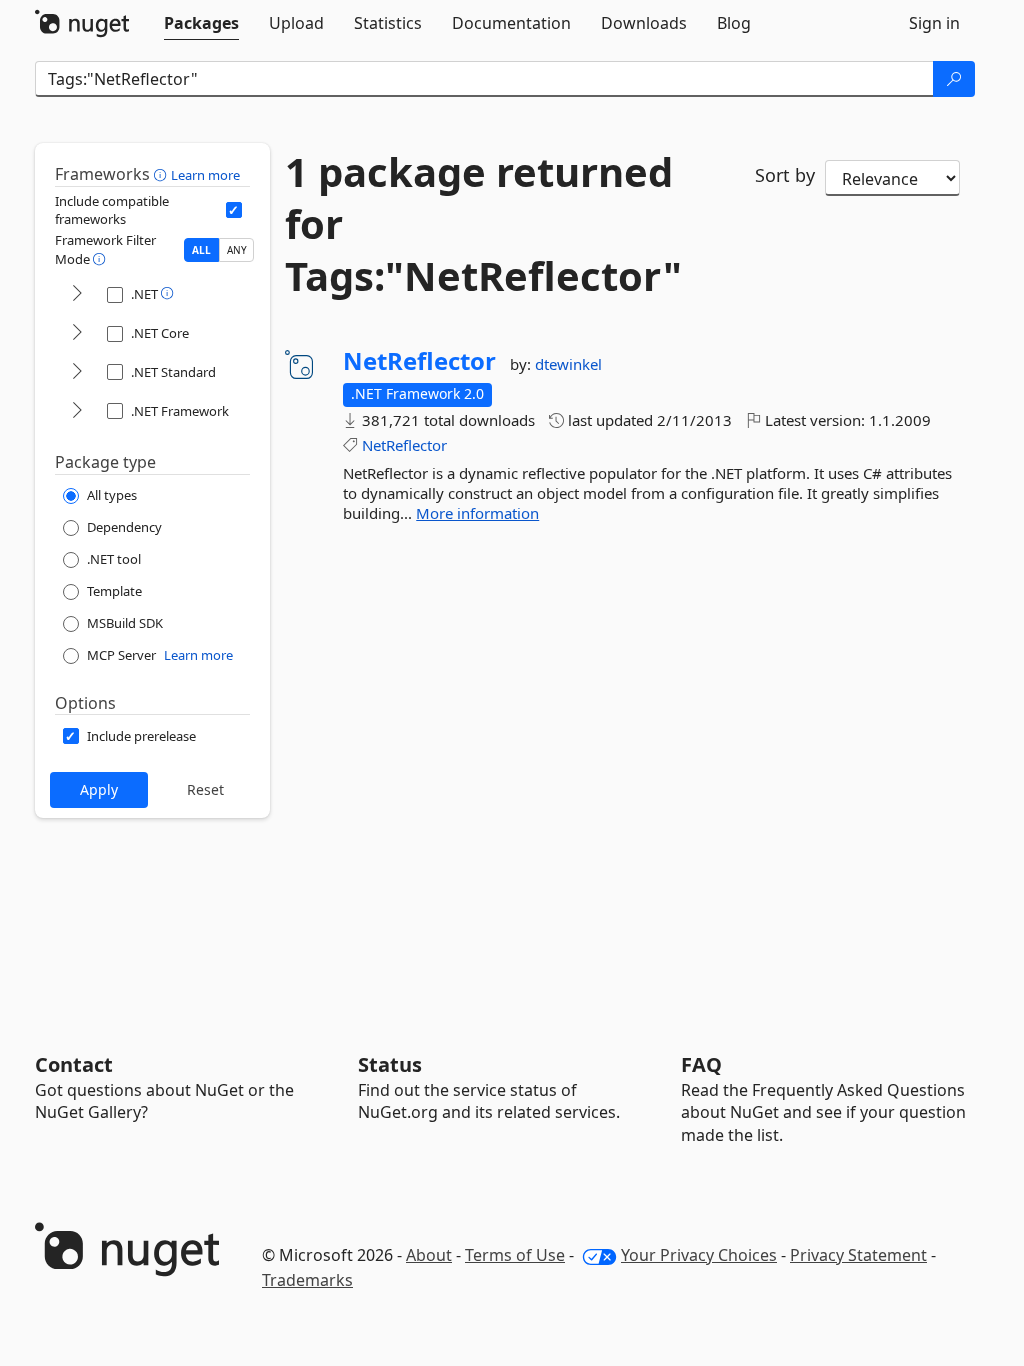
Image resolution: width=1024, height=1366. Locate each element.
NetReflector (419, 361)
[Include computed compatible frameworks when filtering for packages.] (234, 210)
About (429, 1255)
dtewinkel (568, 364)
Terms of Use (515, 1255)
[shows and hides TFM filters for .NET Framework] (77, 411)
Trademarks (307, 1280)
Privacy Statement (858, 1255)
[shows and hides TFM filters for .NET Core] (77, 333)
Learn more (205, 175)
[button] (162, 174)
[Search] (954, 79)
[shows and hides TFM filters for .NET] (77, 294)
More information (477, 513)
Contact (74, 1064)
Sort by (785, 175)
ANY (237, 250)
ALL (201, 250)
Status (390, 1064)
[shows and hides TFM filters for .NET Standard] (77, 372)
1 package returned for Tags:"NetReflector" (483, 224)
